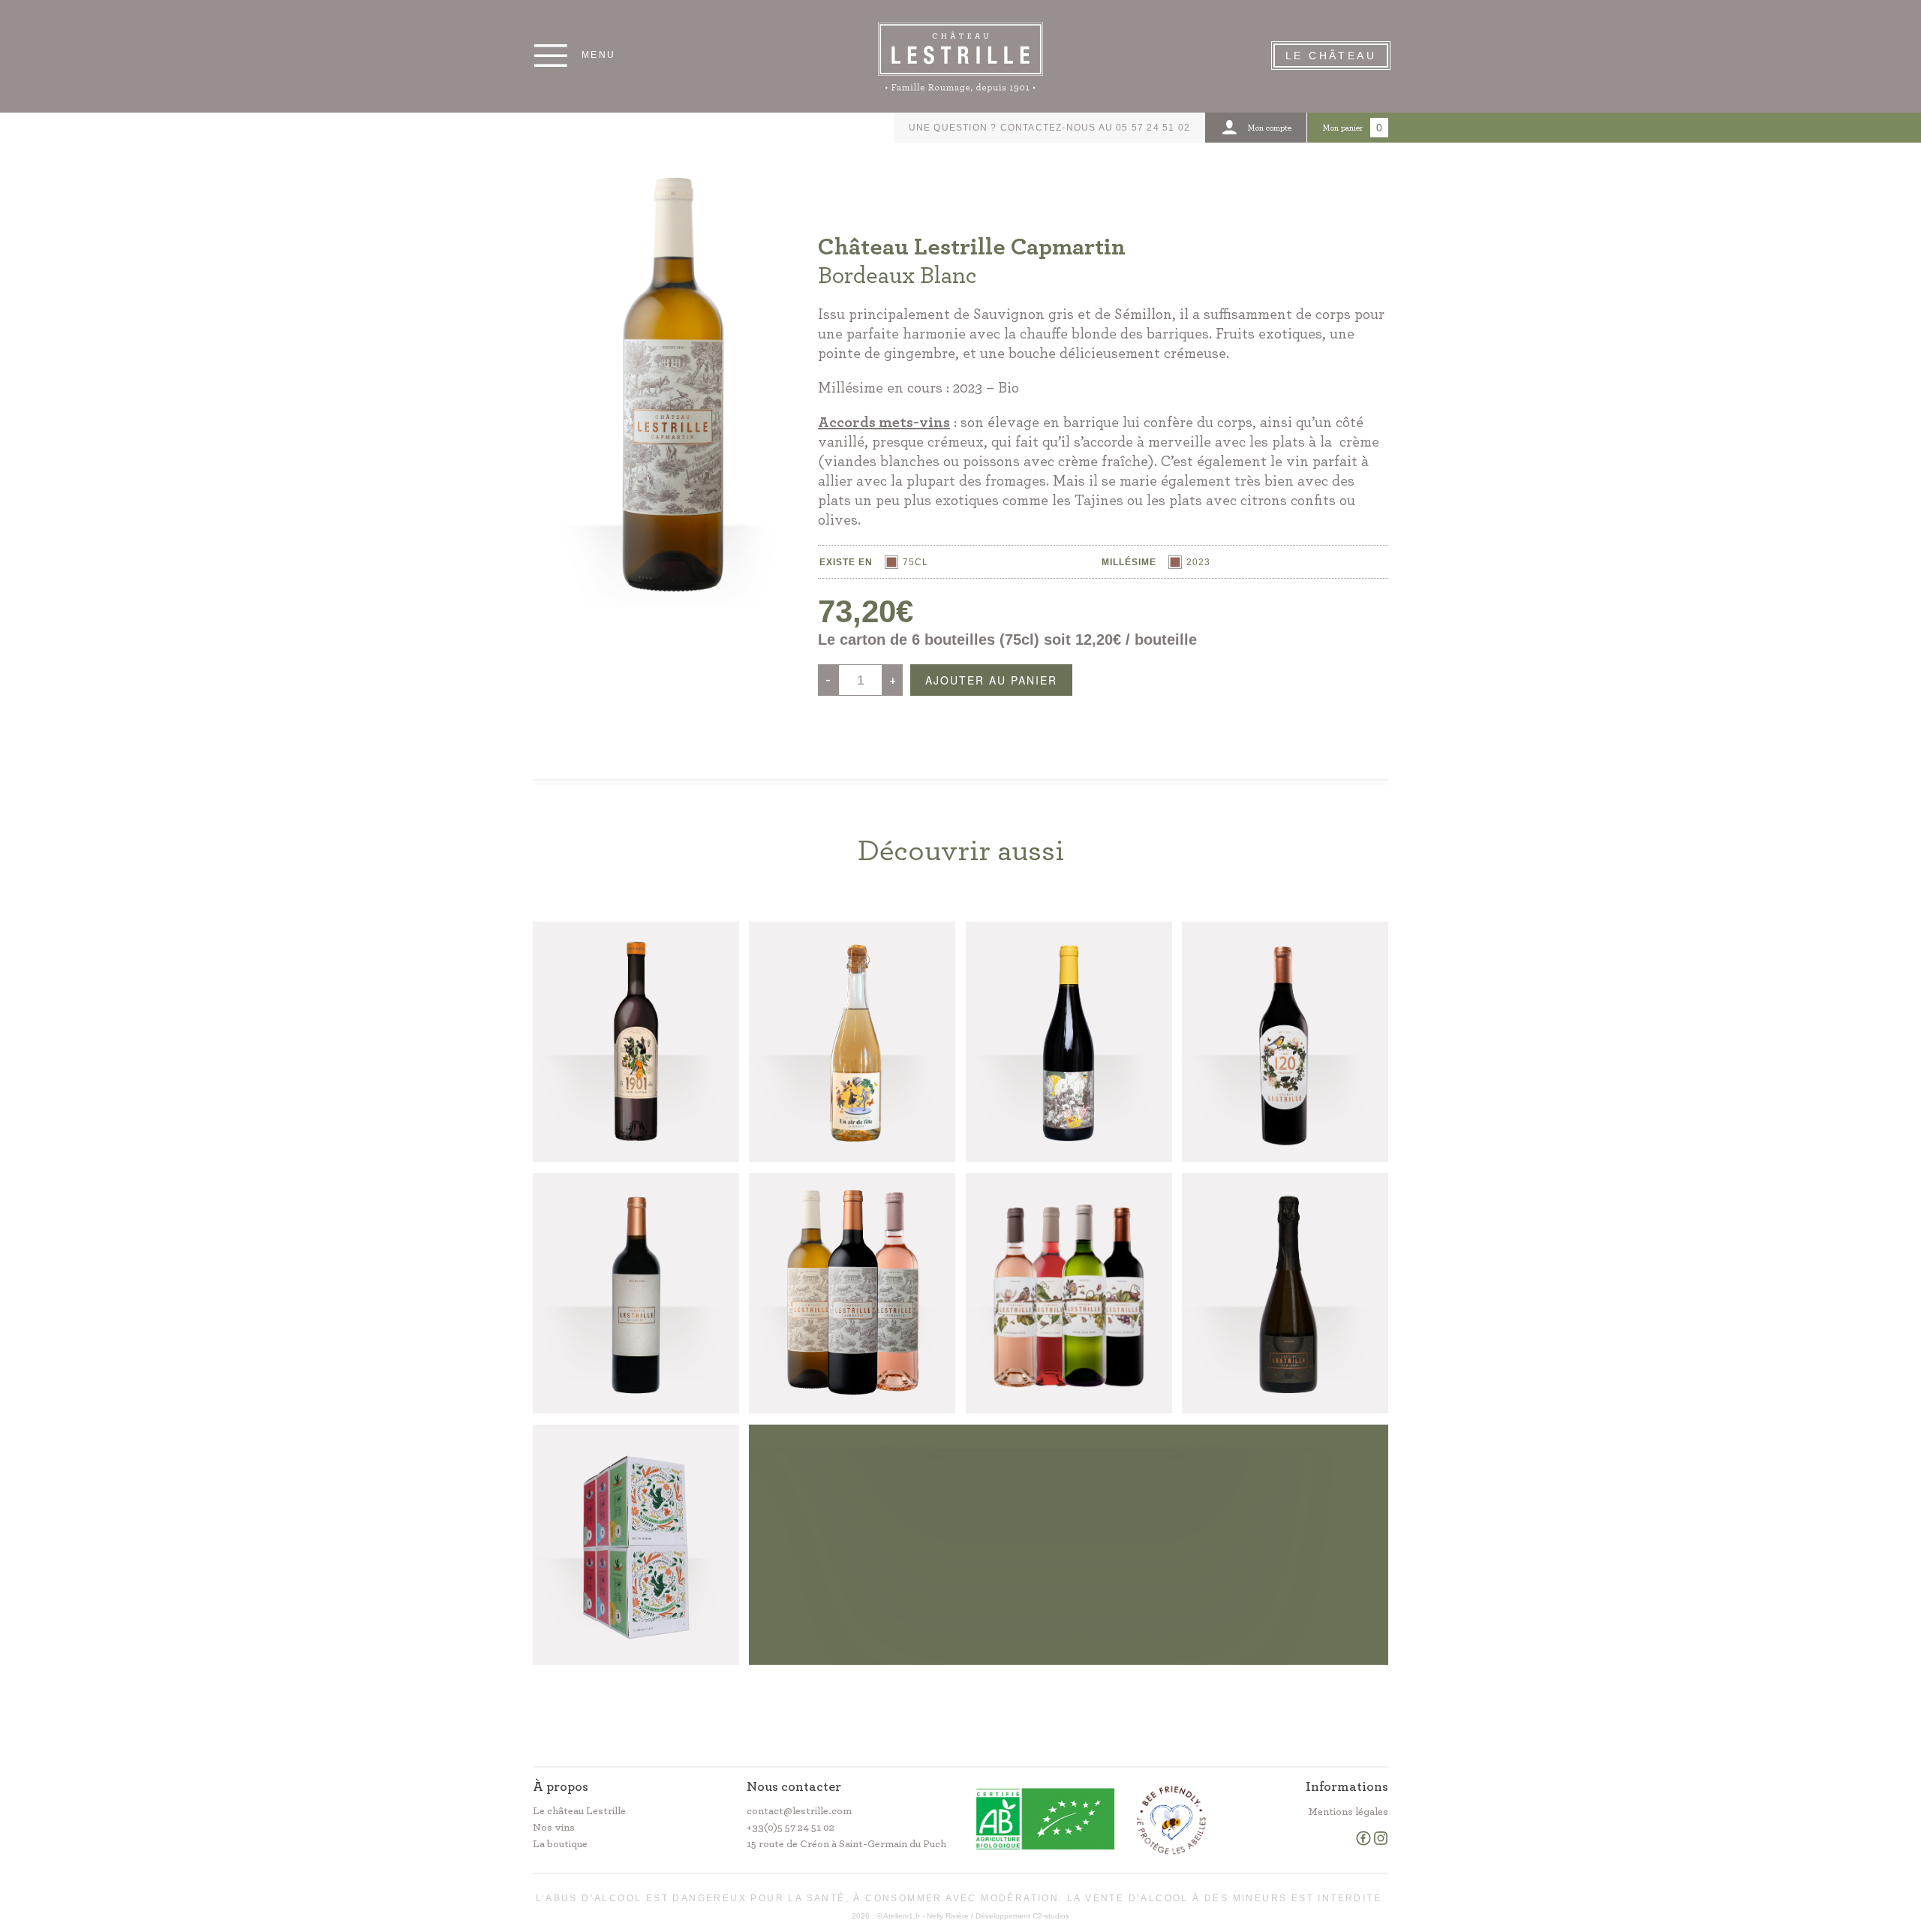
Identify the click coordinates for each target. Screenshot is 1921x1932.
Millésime (1129, 562)
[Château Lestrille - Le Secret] (636, 1293)
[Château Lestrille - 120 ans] (1285, 1042)
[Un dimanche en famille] (1069, 1042)
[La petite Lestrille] (636, 1545)
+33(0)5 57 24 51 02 (791, 1828)
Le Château (1331, 56)
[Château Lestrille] (1069, 1293)
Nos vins (554, 1828)
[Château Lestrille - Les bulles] (1285, 1293)
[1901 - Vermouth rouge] (636, 1042)
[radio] (906, 562)
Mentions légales (1348, 1812)
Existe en (846, 562)
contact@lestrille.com (799, 1811)
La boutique (560, 1844)
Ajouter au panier (991, 680)
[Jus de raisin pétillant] (852, 1042)
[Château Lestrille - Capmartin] (852, 1293)
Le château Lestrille (579, 1811)
